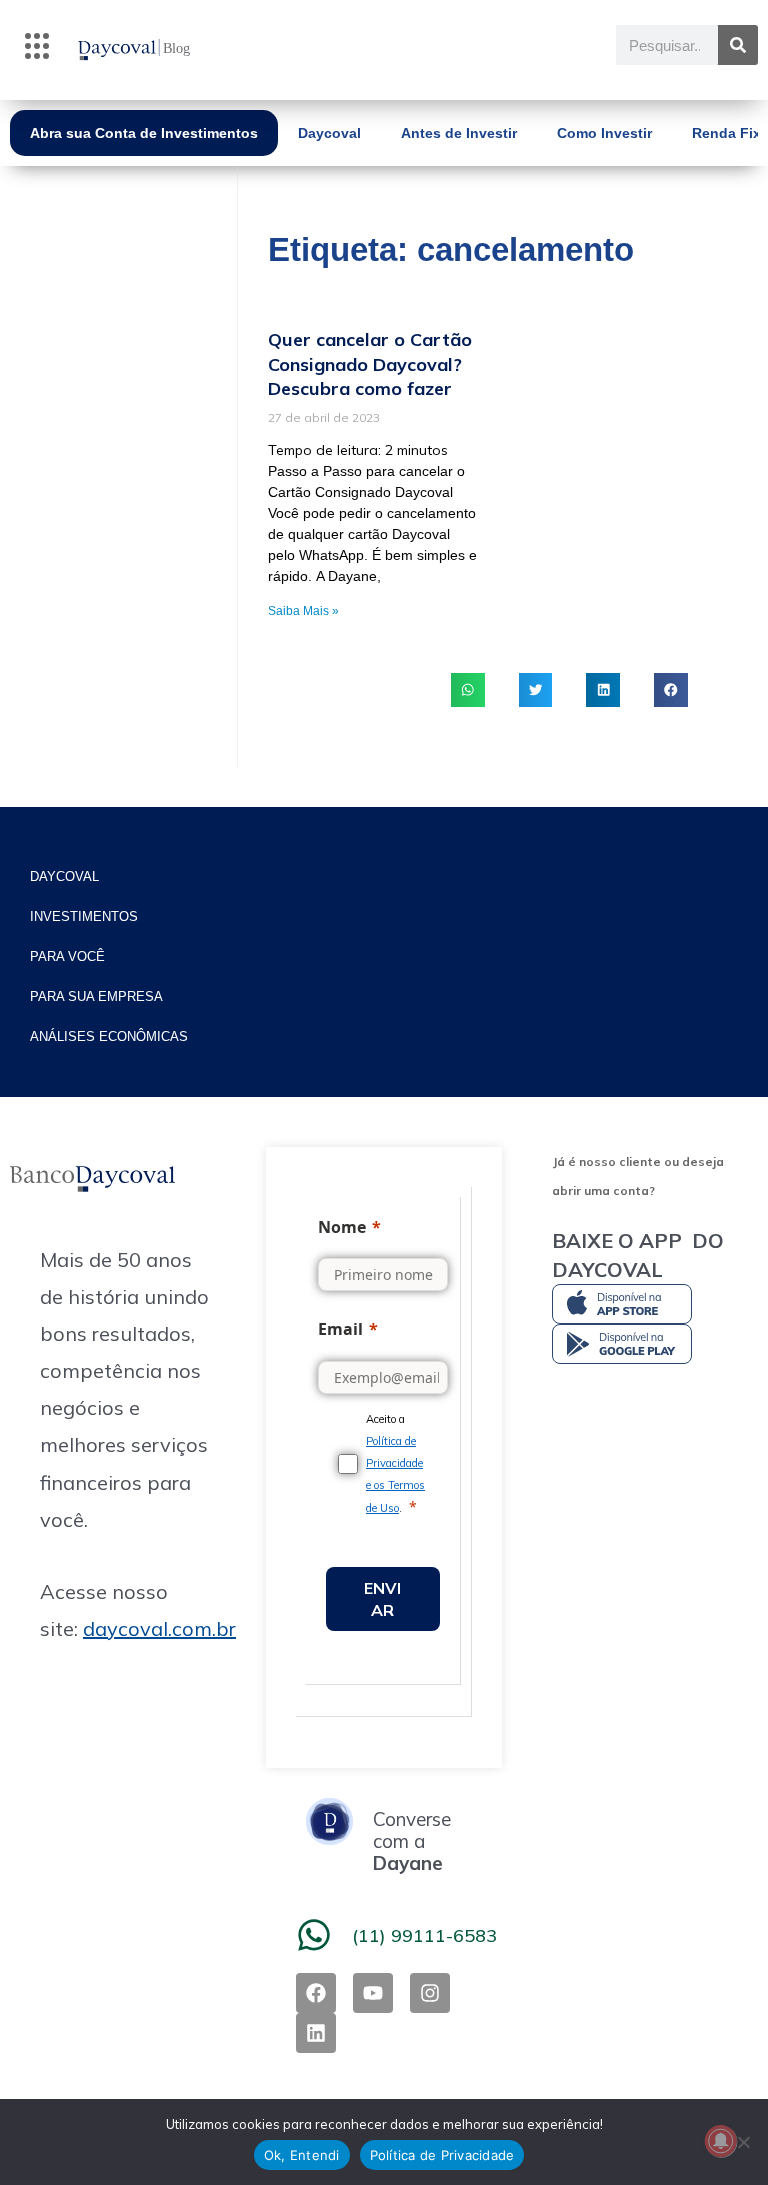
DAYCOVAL (64, 876)
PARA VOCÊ (67, 956)
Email (340, 1329)
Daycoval (329, 133)
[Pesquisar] (738, 45)
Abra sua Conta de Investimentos (144, 133)
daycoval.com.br (159, 1628)
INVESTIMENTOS (84, 916)
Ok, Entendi (302, 2155)
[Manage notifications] (721, 2141)
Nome (342, 1227)
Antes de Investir (459, 133)
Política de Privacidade (442, 2155)
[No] (743, 2142)
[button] (37, 50)
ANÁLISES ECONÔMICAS (109, 1036)
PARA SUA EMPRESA (96, 996)
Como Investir (604, 133)
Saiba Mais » (303, 611)
